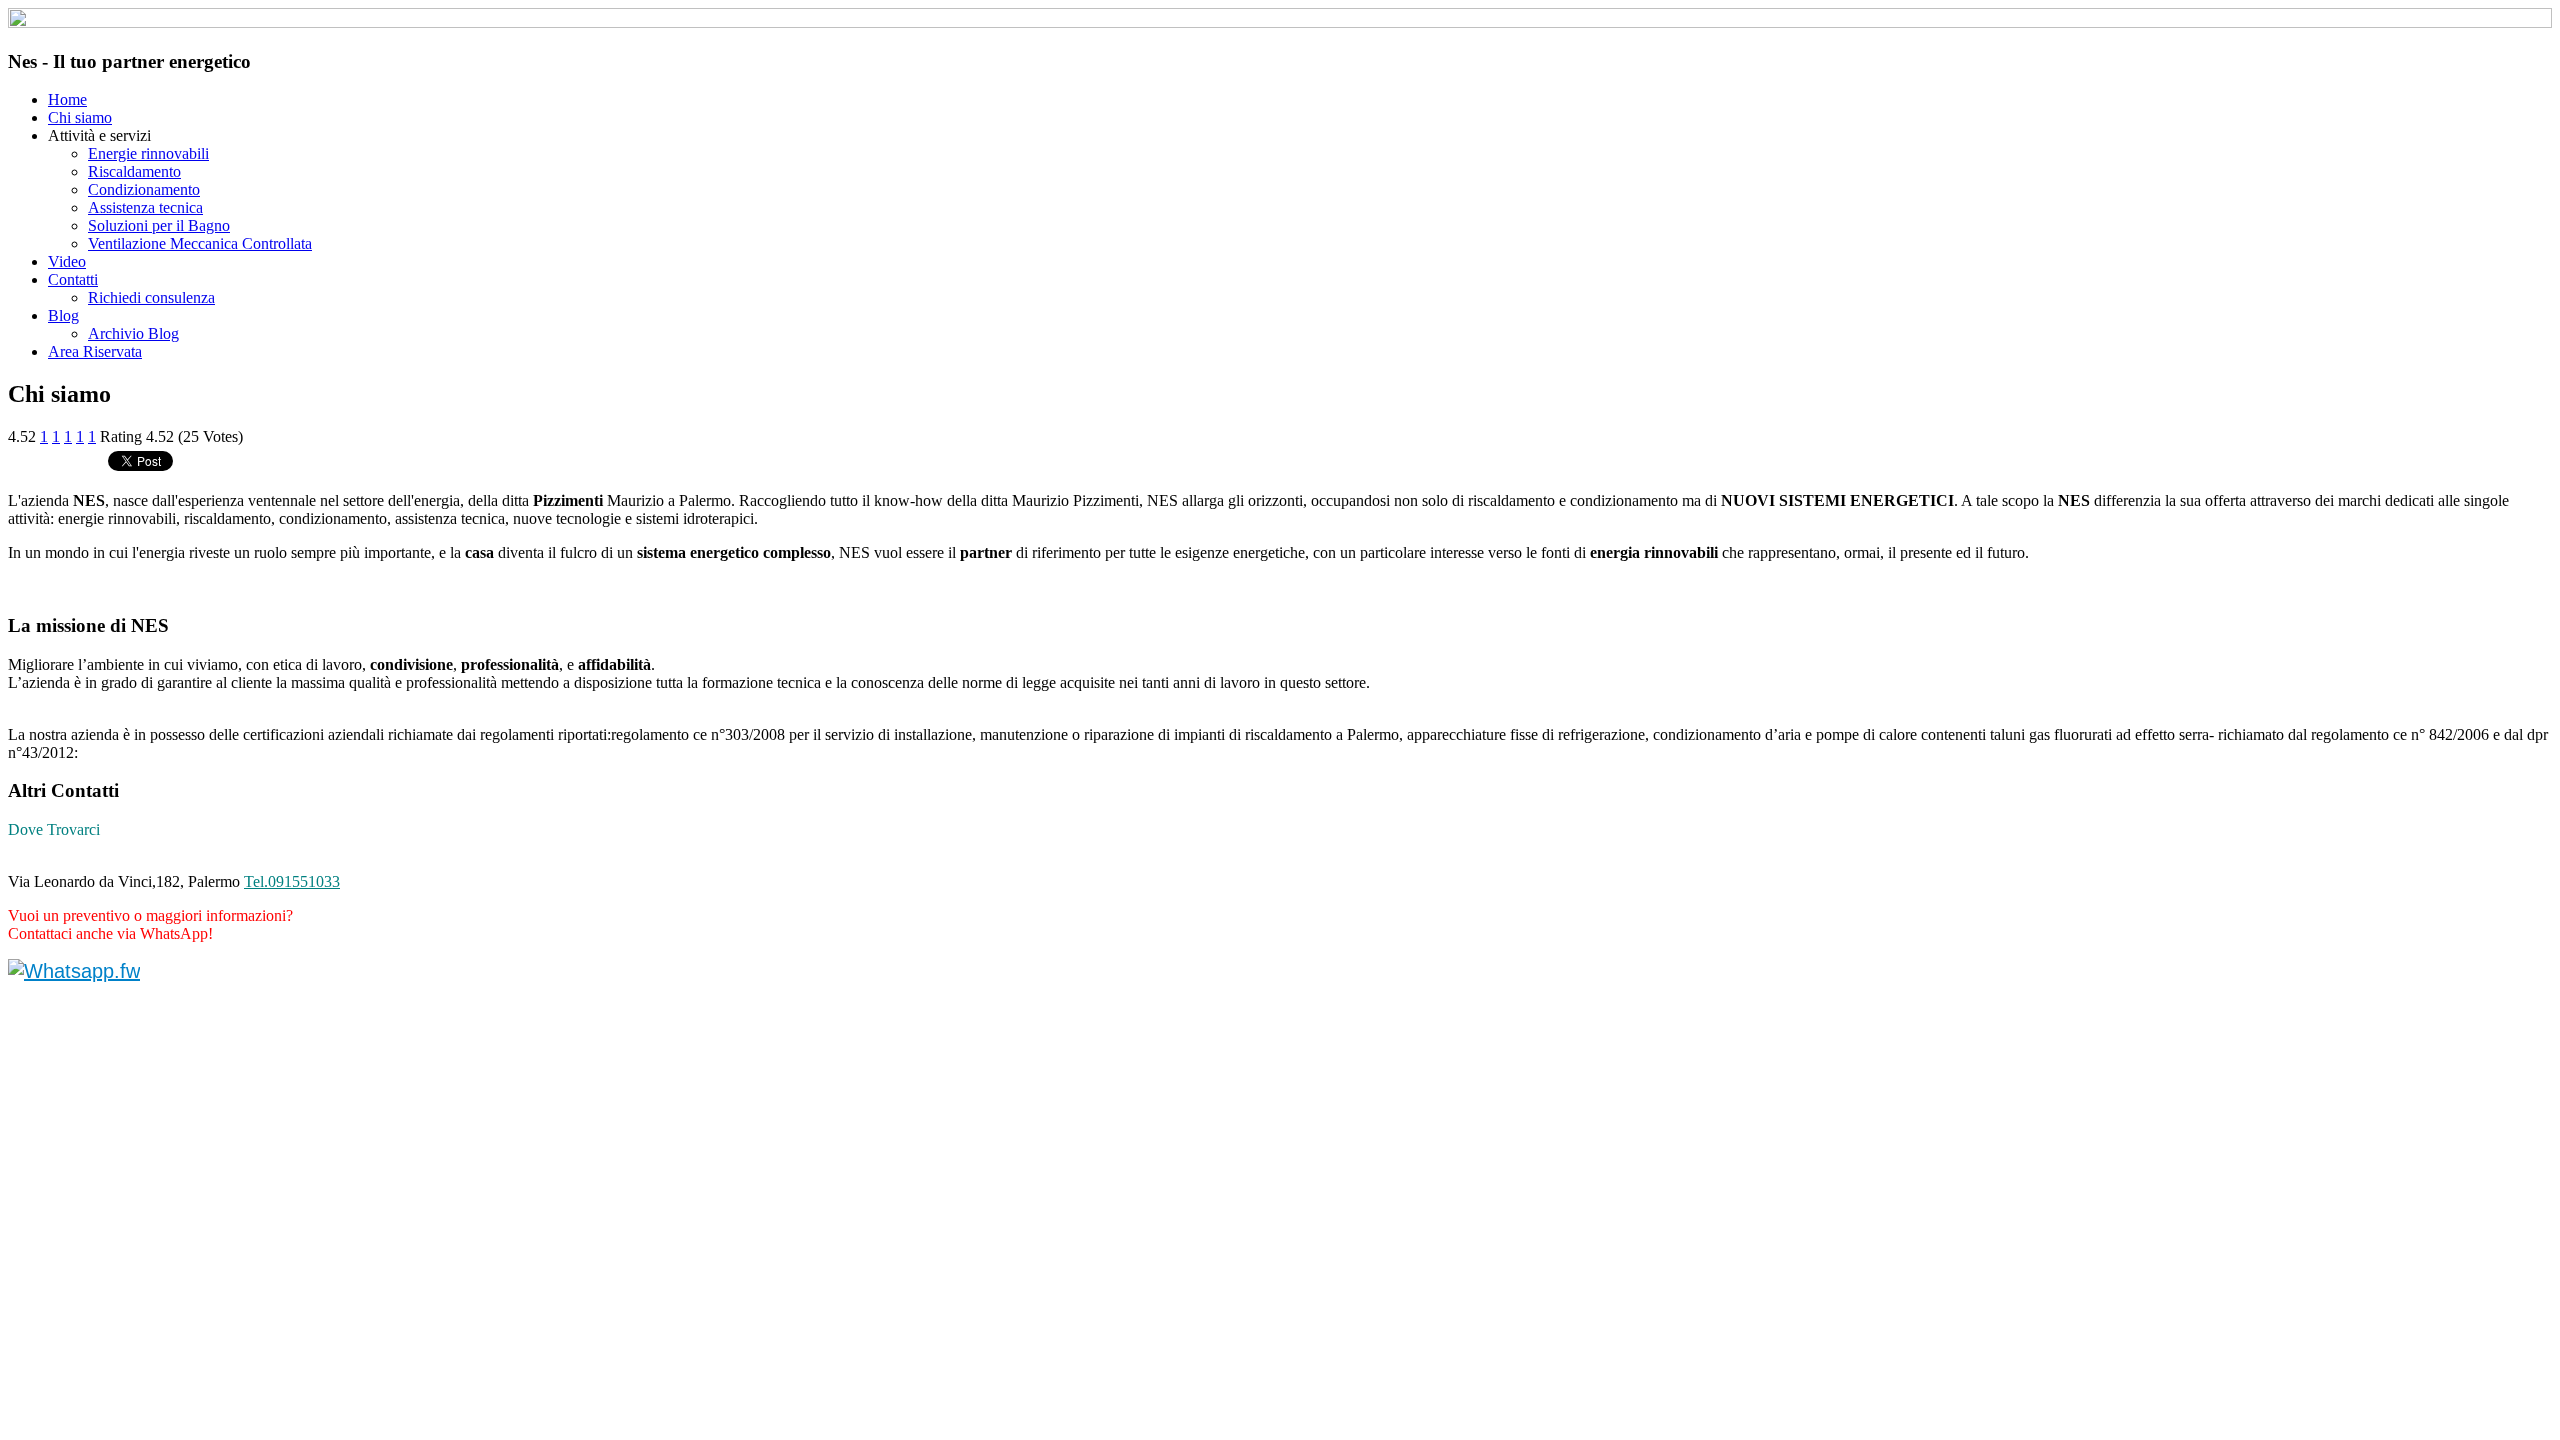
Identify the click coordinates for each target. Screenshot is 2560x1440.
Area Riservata (95, 351)
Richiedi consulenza (151, 297)
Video (67, 261)
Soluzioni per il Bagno (159, 225)
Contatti (73, 279)
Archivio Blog (133, 333)
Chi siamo (80, 117)
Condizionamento (144, 189)
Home (67, 99)
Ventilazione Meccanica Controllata (200, 243)
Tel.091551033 (292, 881)
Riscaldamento (134, 171)
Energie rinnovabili (148, 153)
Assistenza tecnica (145, 207)
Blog (63, 315)
